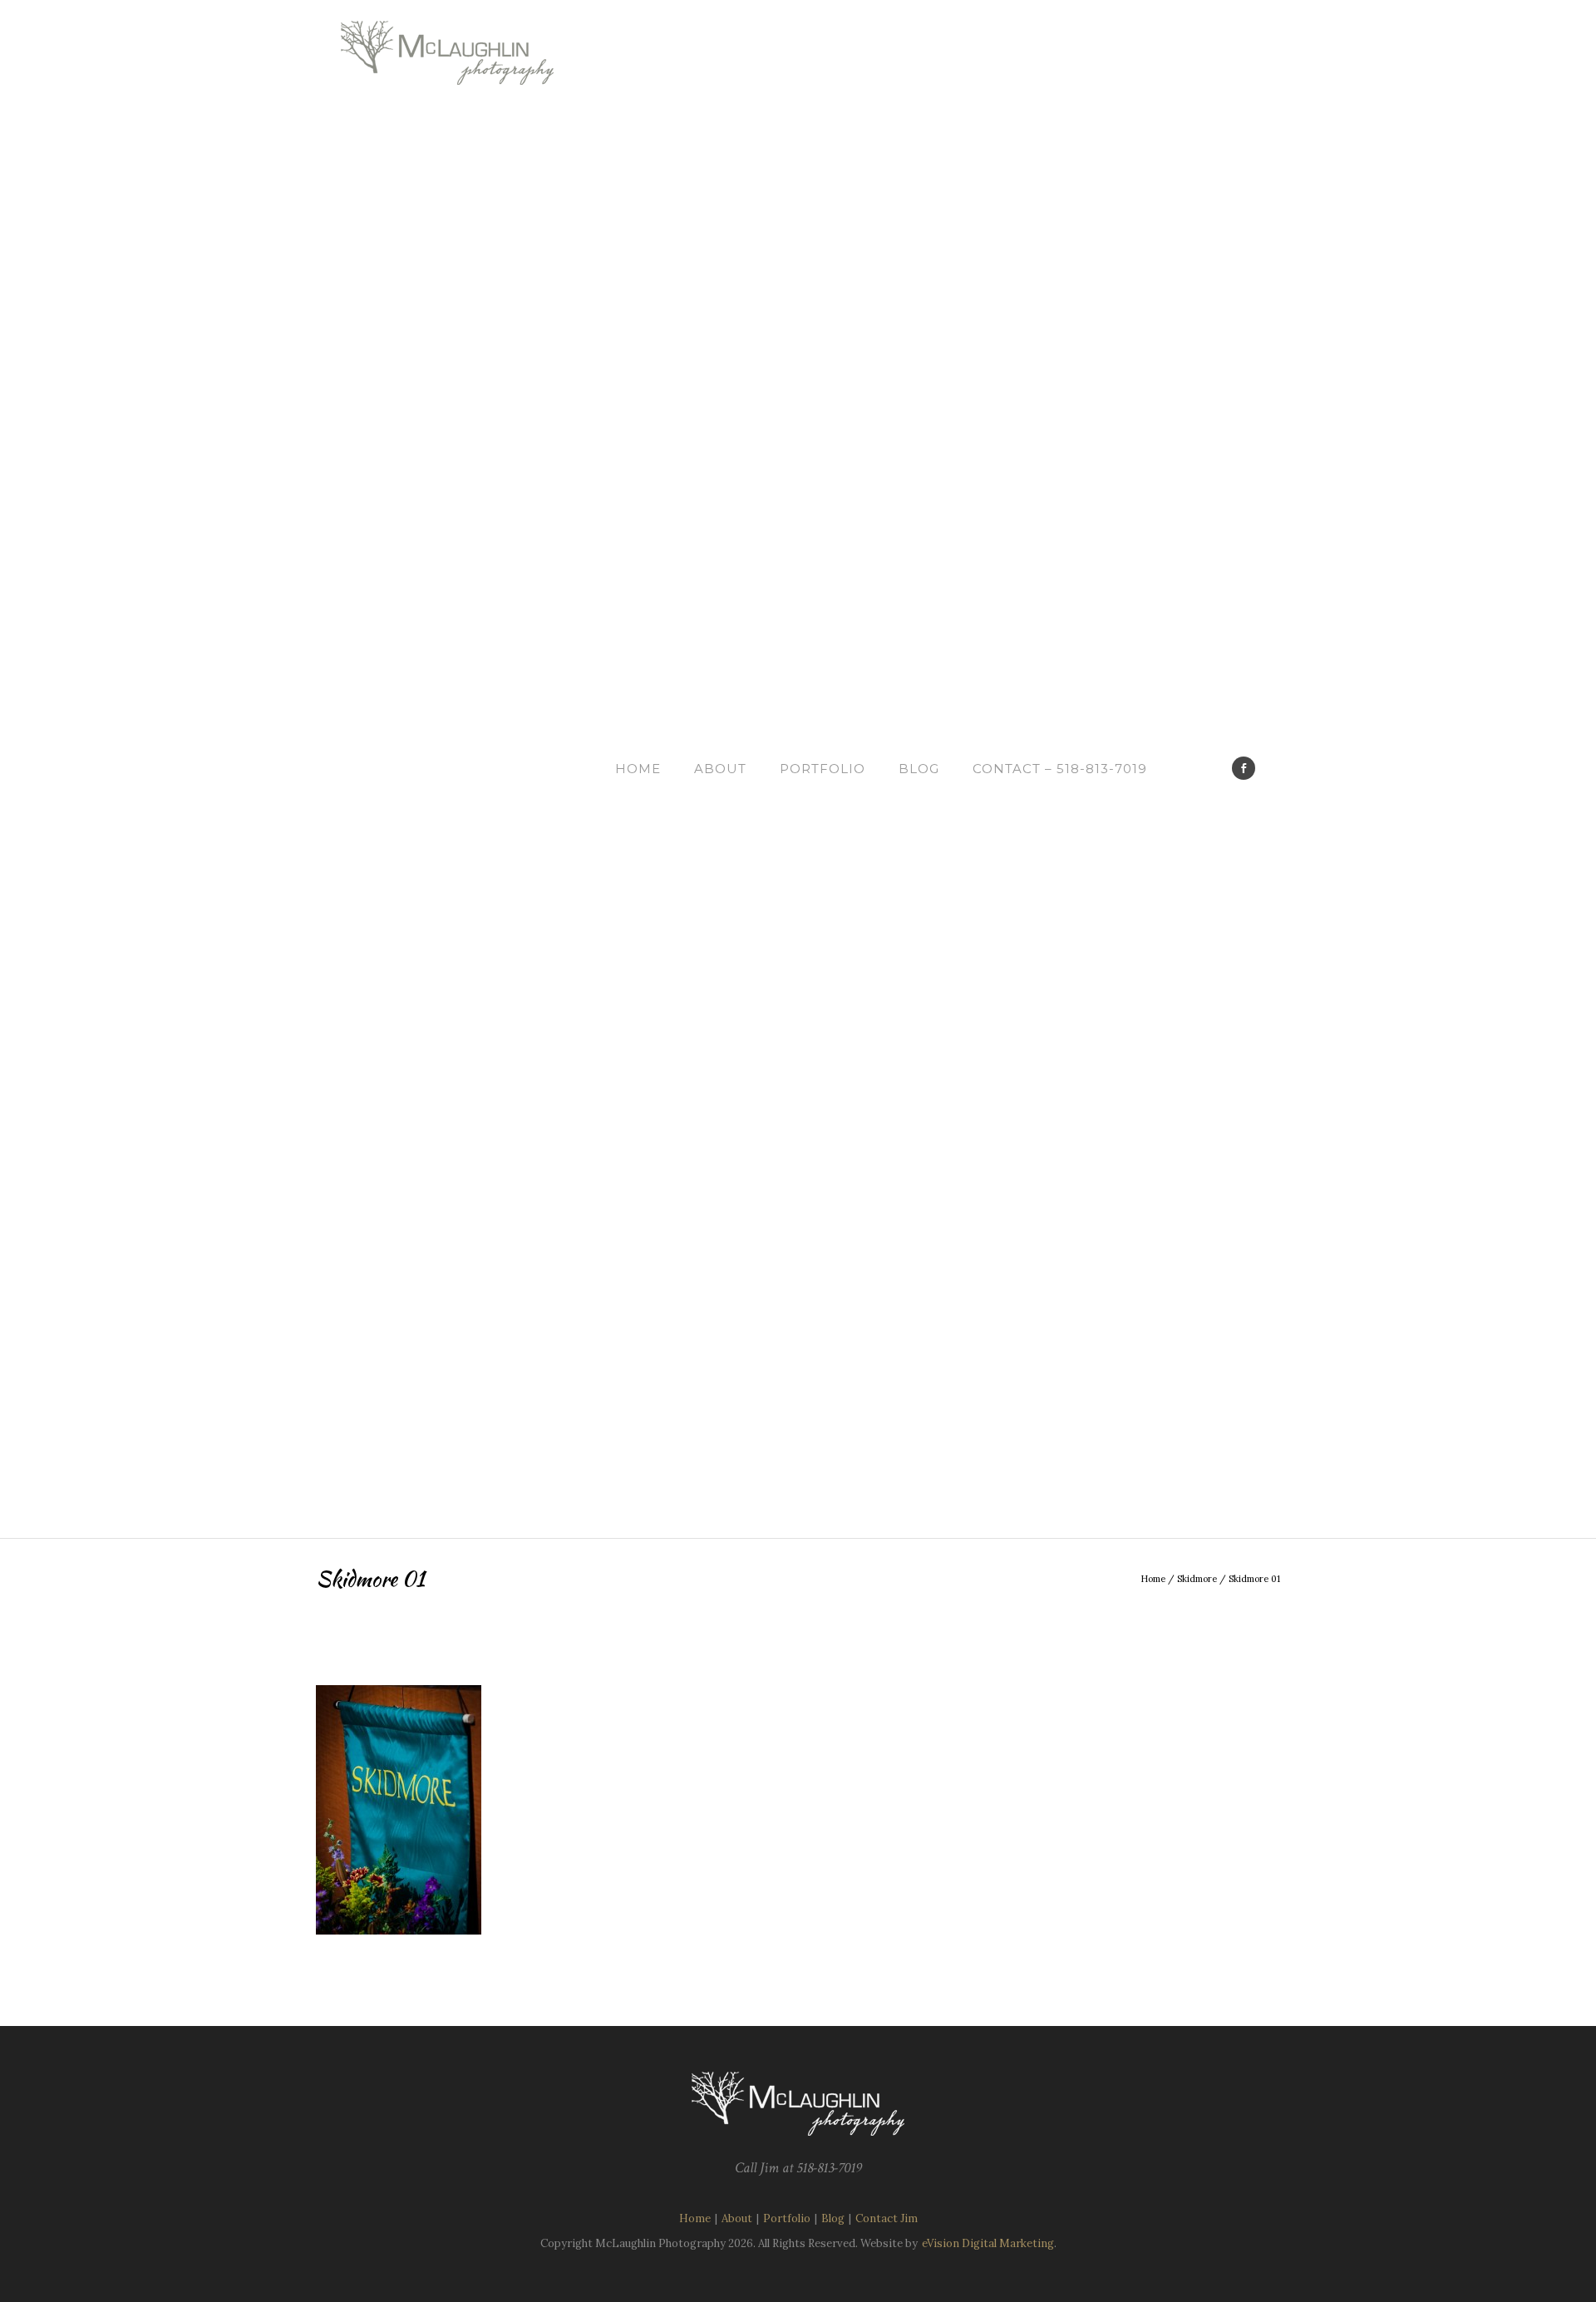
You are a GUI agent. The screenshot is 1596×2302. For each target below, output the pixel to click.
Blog (919, 769)
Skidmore (1197, 1579)
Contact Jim (887, 2218)
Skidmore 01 (1254, 1579)
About (720, 769)
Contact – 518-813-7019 (1060, 769)
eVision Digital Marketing (988, 2243)
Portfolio (823, 769)
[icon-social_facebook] (1244, 768)
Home (638, 769)
